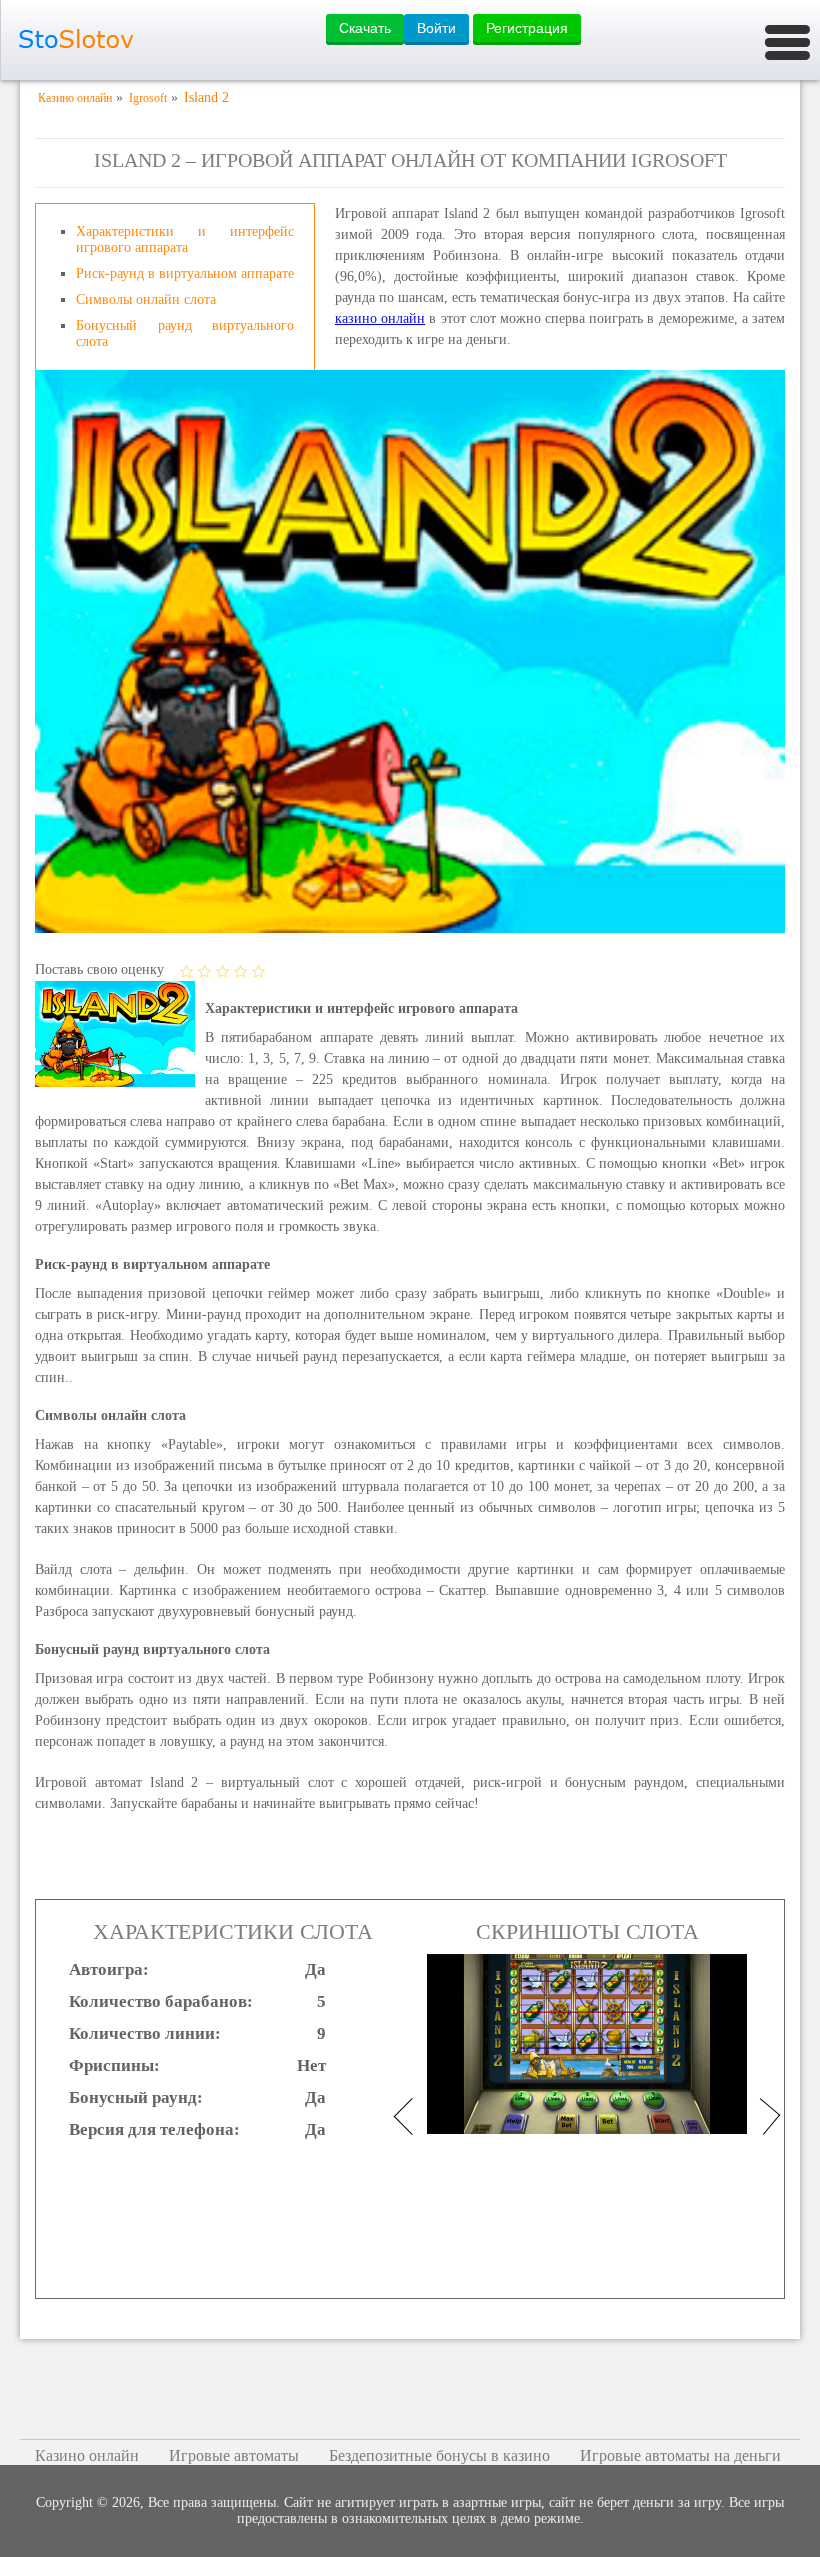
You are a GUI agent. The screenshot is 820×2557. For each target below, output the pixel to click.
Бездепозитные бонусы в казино (439, 2455)
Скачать (365, 28)
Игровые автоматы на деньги (680, 2455)
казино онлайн (380, 318)
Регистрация (527, 28)
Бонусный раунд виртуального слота (185, 333)
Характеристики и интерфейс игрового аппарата (185, 239)
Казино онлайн (87, 2455)
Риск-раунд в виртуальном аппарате (185, 273)
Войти (436, 28)
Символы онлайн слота (146, 299)
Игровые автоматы (234, 2455)
